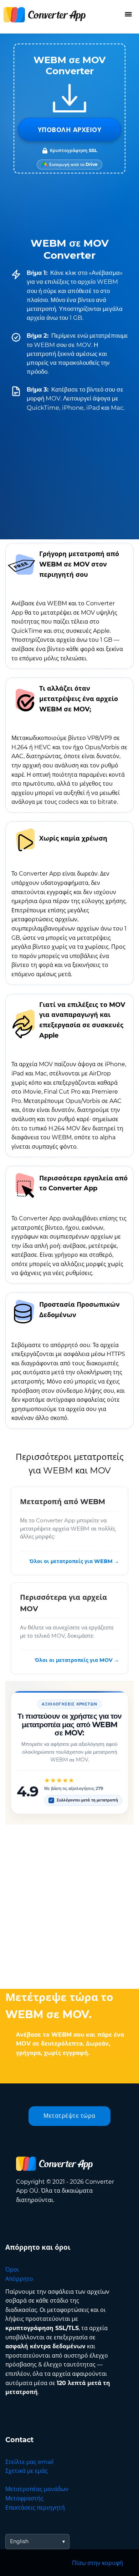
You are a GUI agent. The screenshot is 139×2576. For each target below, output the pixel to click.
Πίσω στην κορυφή (97, 2563)
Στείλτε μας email (29, 2462)
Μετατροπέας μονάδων (37, 2489)
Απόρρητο (19, 2279)
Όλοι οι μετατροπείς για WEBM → (74, 1562)
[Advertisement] (69, 1905)
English (19, 2541)
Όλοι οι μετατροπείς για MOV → (77, 1660)
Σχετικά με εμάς (27, 2471)
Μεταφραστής (24, 2498)
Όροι (12, 2270)
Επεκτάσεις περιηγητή (35, 2508)
